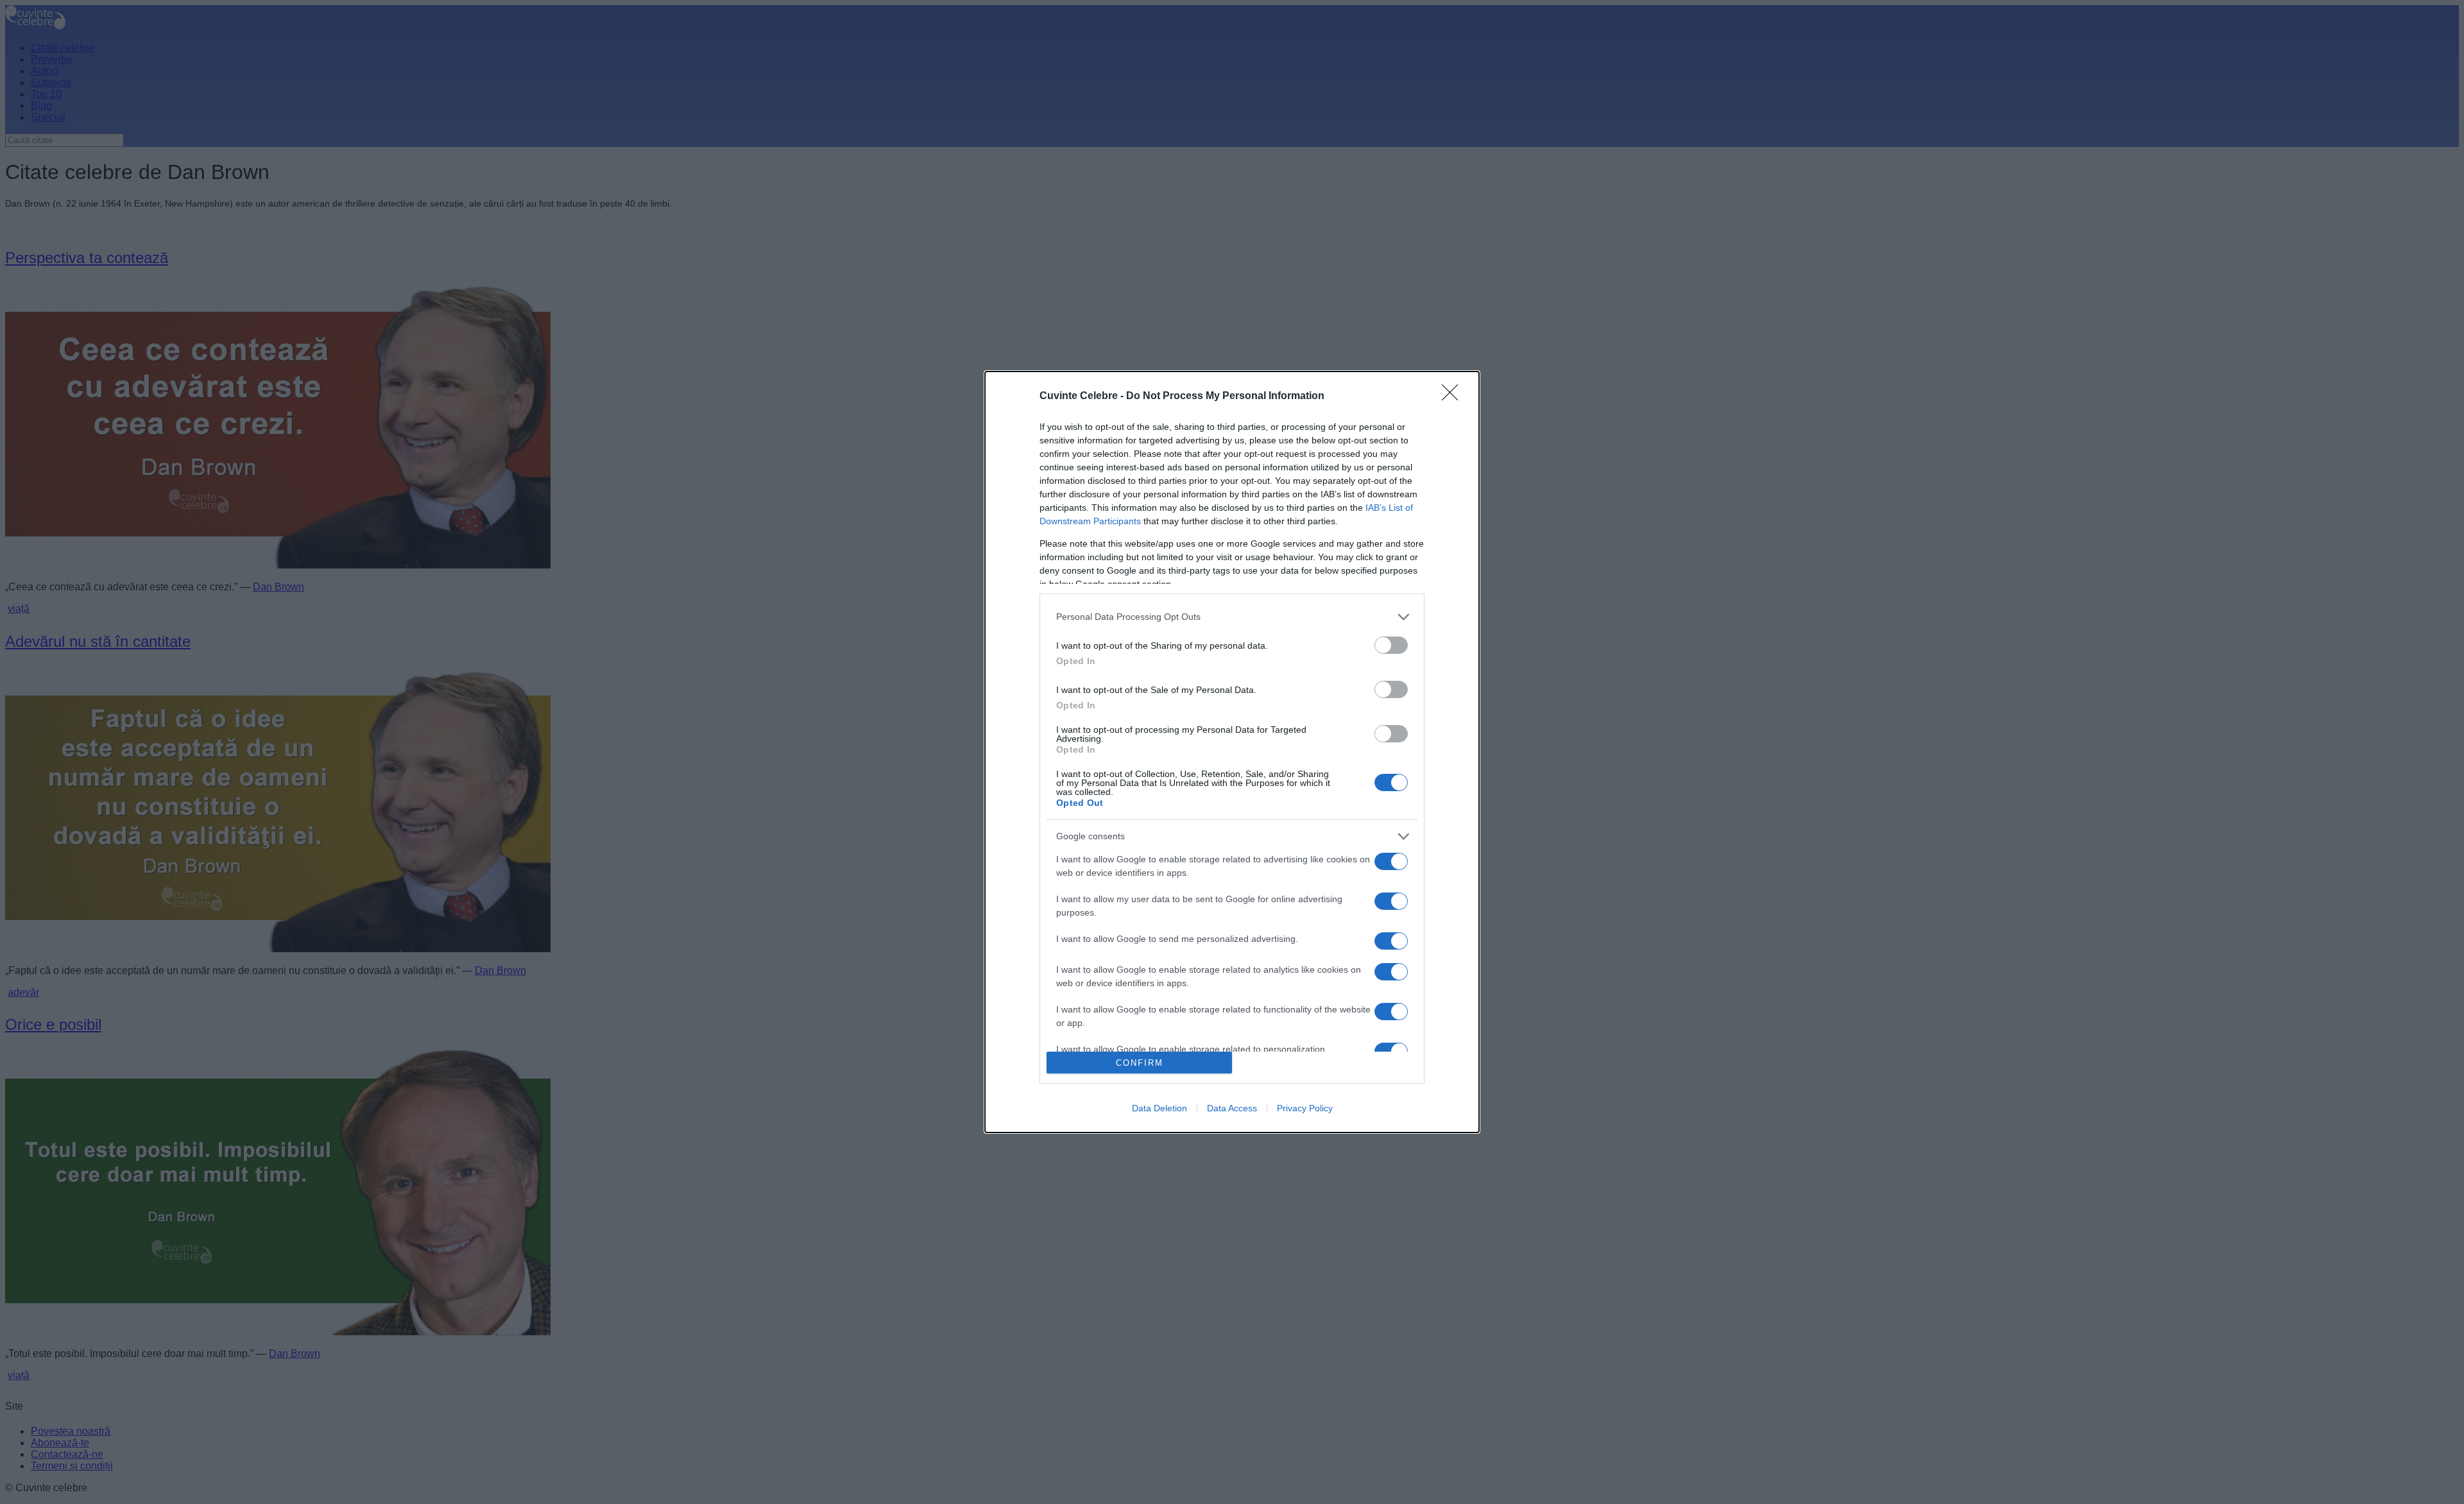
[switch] (1391, 645)
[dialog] (1232, 752)
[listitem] (1232, 617)
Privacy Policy (1305, 1108)
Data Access (1232, 1108)
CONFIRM (1140, 1063)
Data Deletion (1159, 1108)
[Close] (1454, 397)
